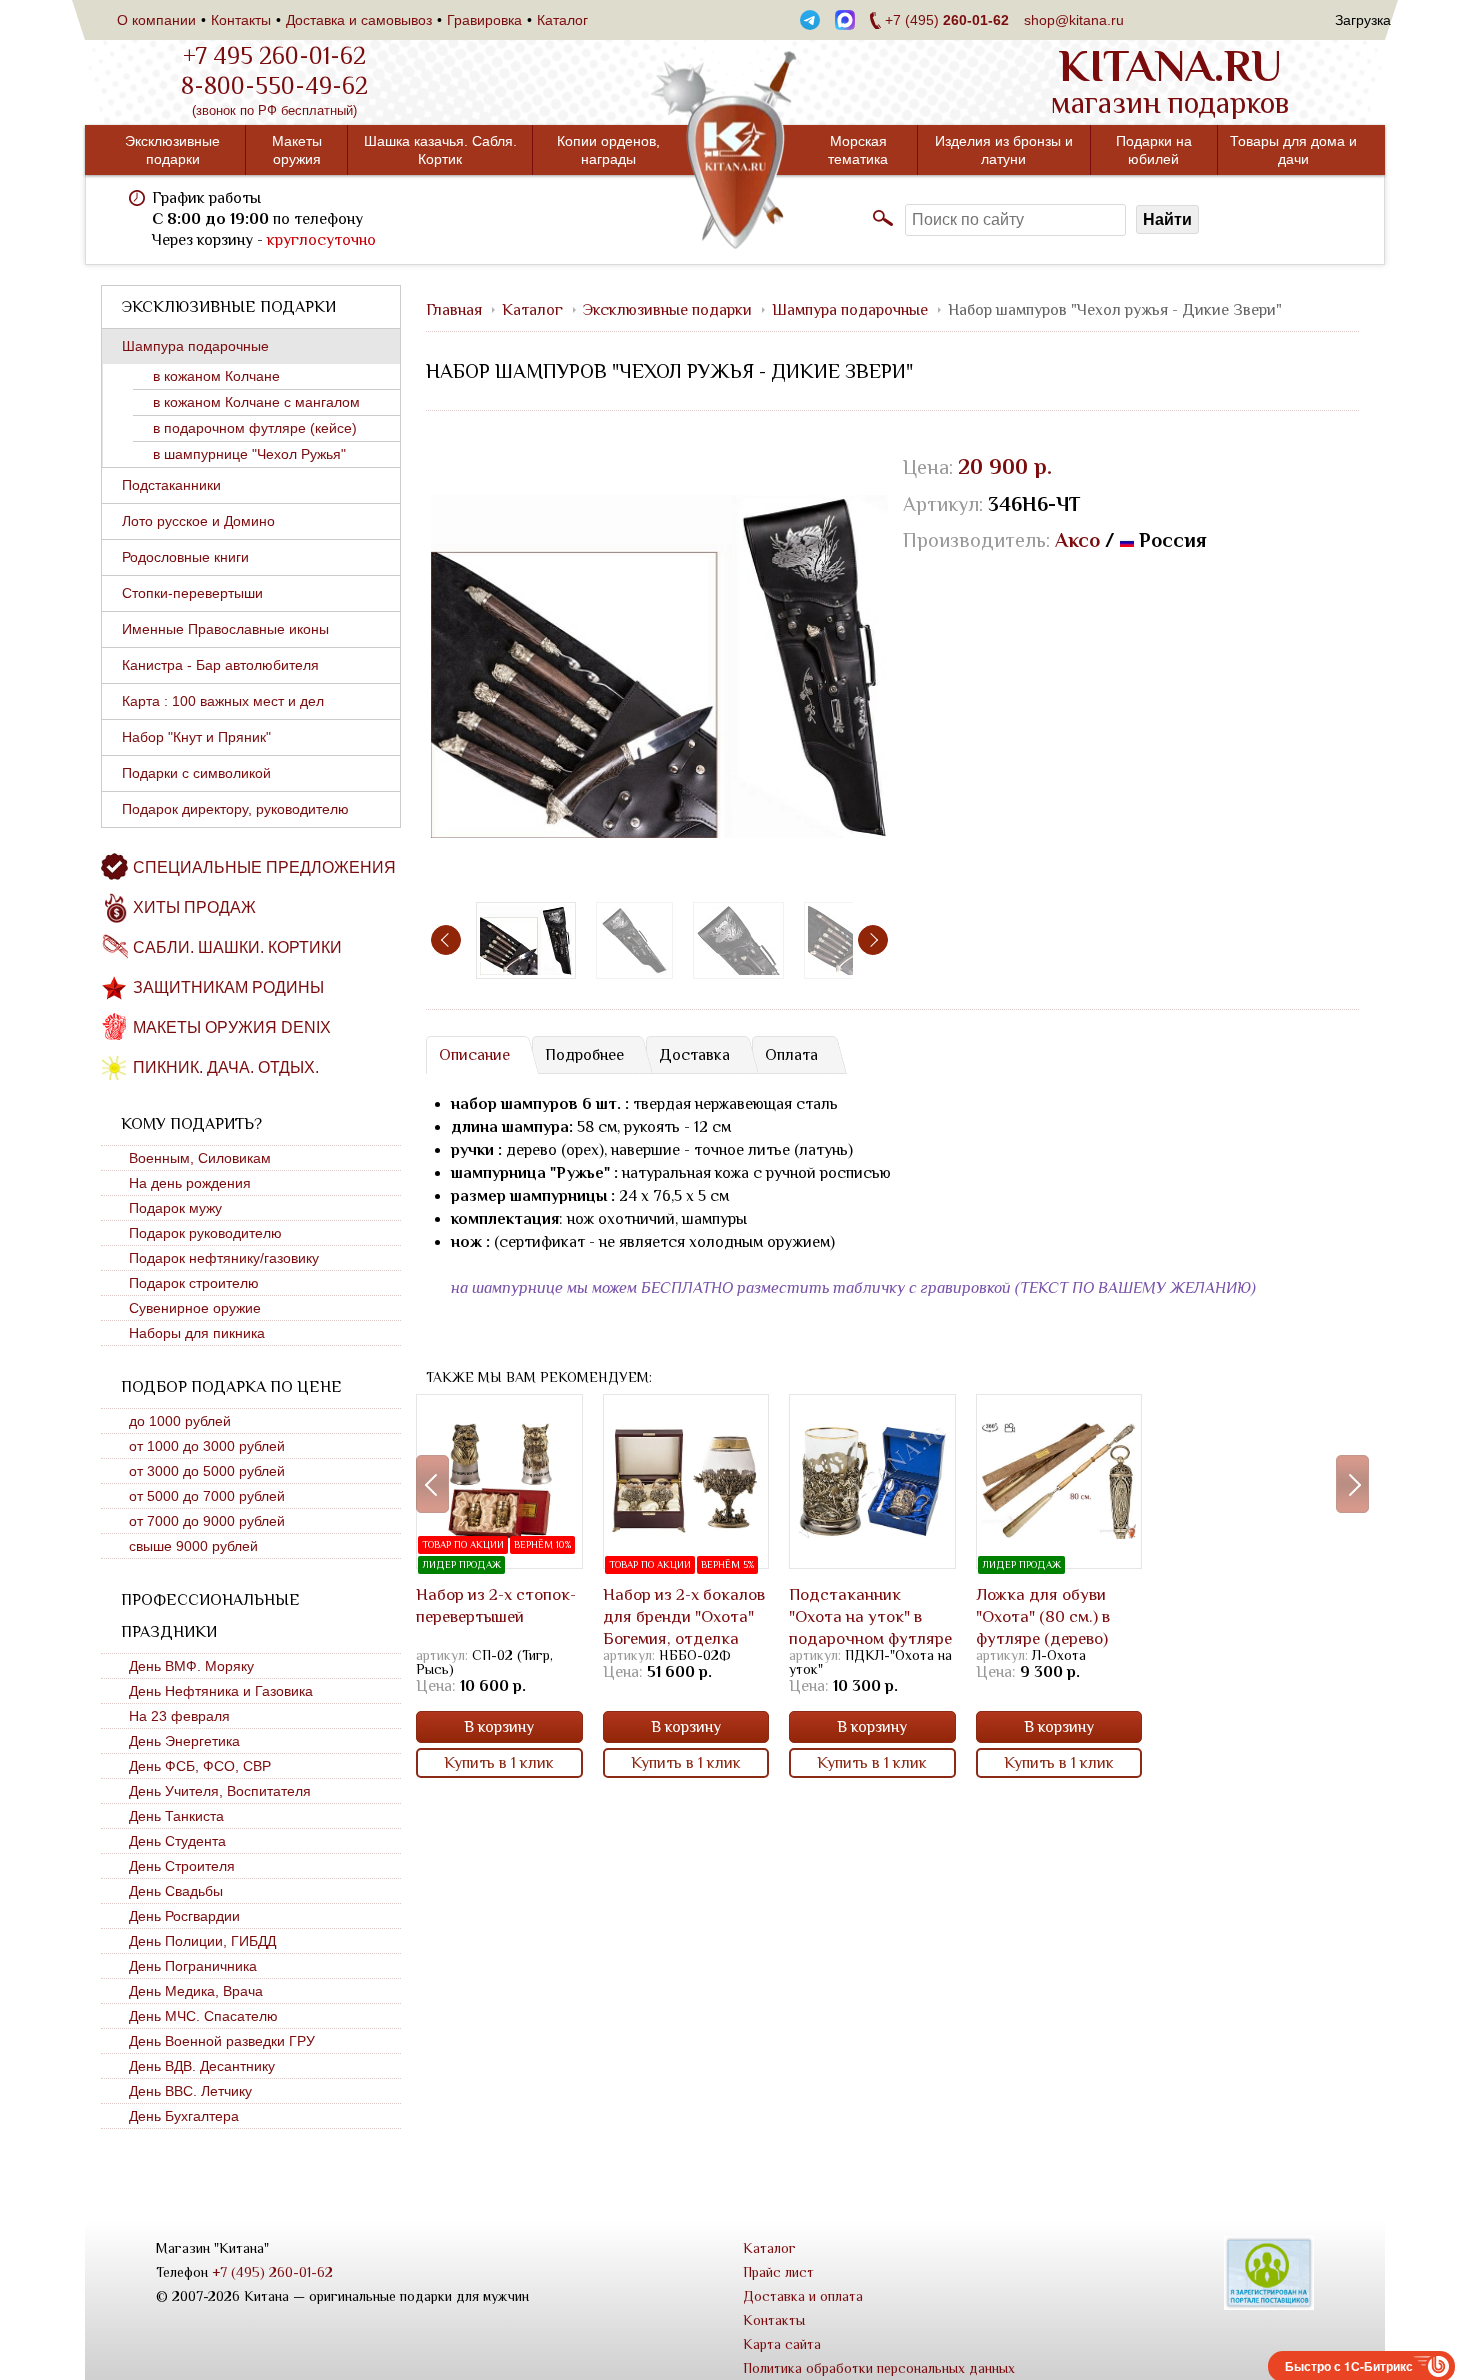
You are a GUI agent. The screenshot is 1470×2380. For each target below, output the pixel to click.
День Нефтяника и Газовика (221, 1691)
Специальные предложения (264, 867)
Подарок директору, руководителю (235, 809)
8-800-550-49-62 (274, 86)
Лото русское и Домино (198, 521)
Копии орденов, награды (608, 150)
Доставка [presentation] (694, 1055)
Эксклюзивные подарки (172, 150)
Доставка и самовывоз (359, 20)
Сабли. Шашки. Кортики (237, 947)
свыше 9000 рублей (193, 1546)
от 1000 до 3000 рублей (207, 1446)
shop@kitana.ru (1074, 20)
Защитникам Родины (228, 987)
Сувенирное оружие (195, 1308)
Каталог (562, 20)
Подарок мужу (175, 1208)
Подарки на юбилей (1154, 150)
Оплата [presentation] (791, 1055)
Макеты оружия (297, 150)
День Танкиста (176, 1816)
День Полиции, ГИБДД (202, 1941)
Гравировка (484, 20)
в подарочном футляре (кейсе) (255, 428)
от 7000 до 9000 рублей (207, 1521)
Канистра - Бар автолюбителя (220, 665)
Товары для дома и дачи (1293, 150)
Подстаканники (171, 485)
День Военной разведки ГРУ (222, 2041)
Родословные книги (185, 557)
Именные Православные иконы (225, 629)
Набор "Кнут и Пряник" (196, 737)
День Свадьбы (176, 1891)
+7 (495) (947, 20)
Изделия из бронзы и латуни (1004, 150)
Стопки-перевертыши (192, 593)
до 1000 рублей (180, 1421)
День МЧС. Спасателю (203, 2016)
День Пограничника (193, 1966)
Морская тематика (858, 150)
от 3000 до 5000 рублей (207, 1471)
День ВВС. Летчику (190, 2091)
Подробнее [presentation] (584, 1055)
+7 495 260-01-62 (274, 56)
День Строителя (182, 1866)
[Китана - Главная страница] (735, 150)
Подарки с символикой (196, 773)
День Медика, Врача (196, 1991)
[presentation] (446, 940)
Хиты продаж (194, 907)
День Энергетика (184, 1741)
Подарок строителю (194, 1283)
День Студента (177, 1841)
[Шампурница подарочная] (634, 940)
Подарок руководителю (205, 1233)
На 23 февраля (179, 1716)
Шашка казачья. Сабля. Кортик (440, 150)
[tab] (474, 1055)
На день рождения (190, 1183)
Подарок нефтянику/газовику (224, 1258)
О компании (156, 20)
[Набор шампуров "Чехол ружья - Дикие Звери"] (659, 666)
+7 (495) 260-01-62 (272, 2272)
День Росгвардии (184, 1916)
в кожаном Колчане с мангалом (256, 402)
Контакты (241, 20)
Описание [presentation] (474, 1055)
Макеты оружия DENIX (232, 1027)
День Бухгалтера (184, 2116)
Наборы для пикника (197, 1333)
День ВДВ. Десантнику (202, 2066)
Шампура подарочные (195, 346)
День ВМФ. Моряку (191, 1666)
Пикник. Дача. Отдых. (226, 1067)
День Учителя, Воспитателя (220, 1791)
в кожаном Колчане (216, 376)
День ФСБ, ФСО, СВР (200, 1766)
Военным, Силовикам (200, 1158)
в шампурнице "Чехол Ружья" (249, 454)
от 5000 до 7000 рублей (207, 1496)
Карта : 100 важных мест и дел (223, 701)
